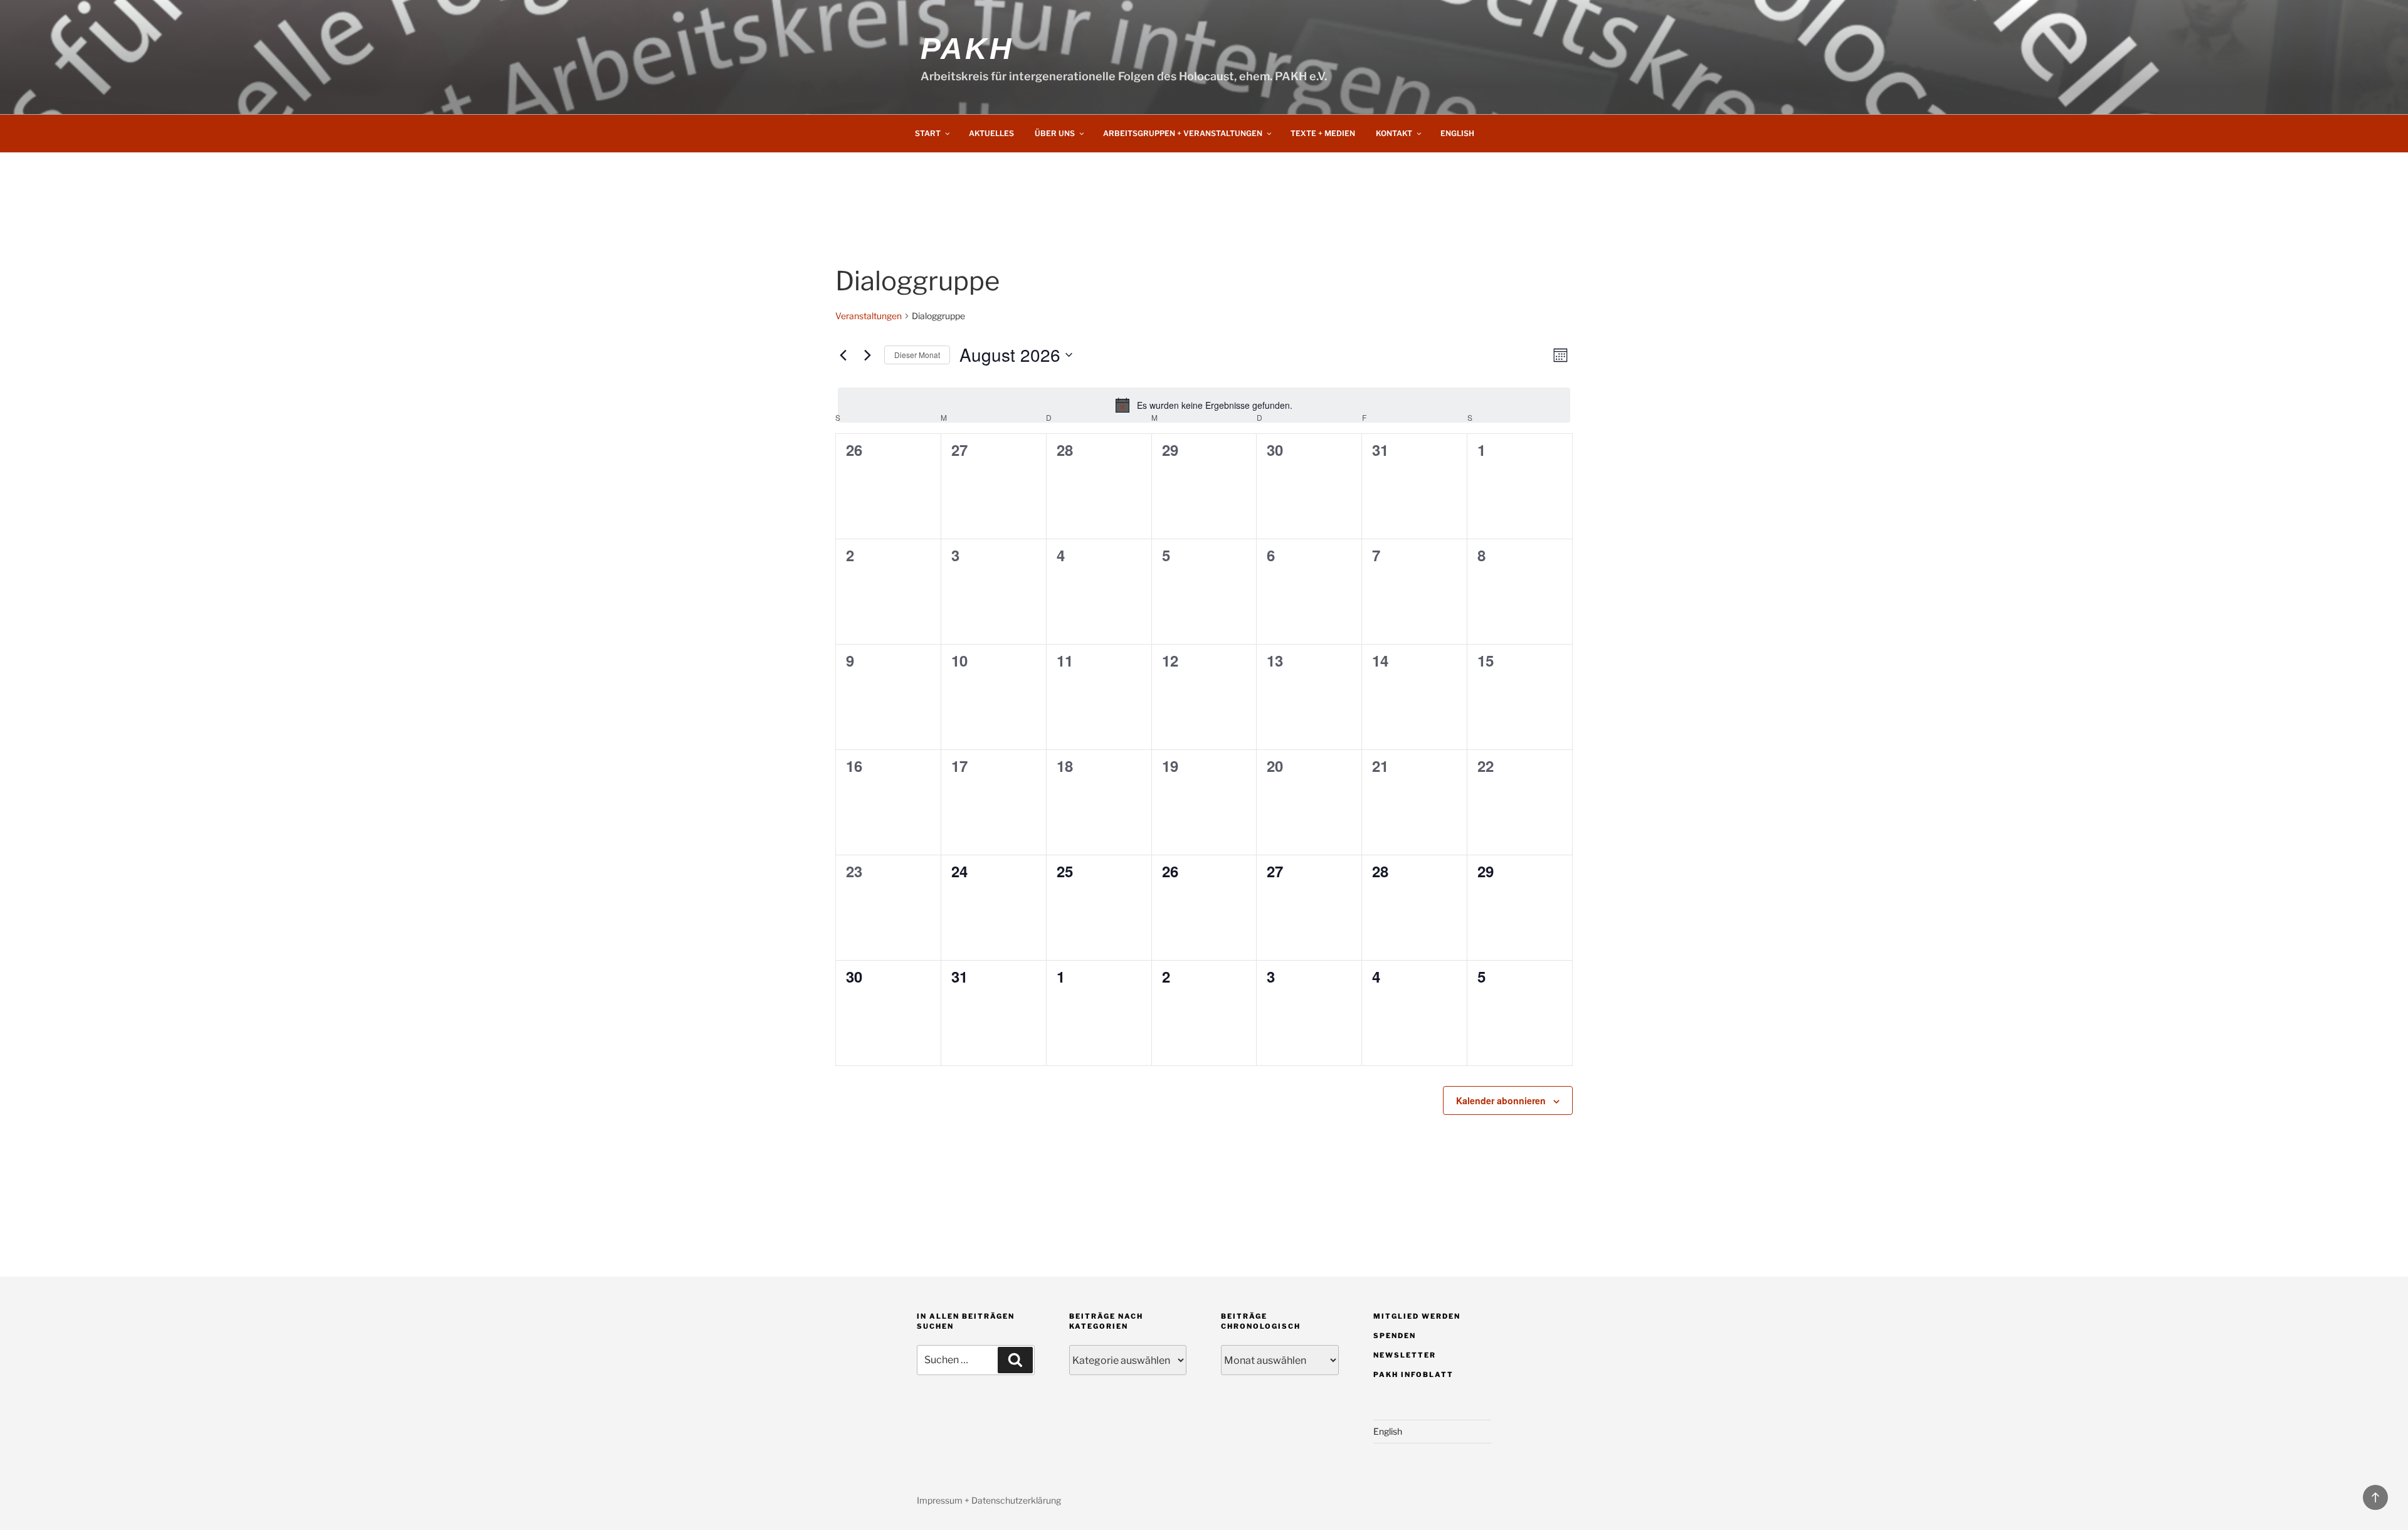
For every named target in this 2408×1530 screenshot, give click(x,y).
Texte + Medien (1323, 133)
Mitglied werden (1417, 1316)
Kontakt (1394, 133)
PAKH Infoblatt (1413, 1374)
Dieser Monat (917, 355)
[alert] (1204, 405)
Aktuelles (991, 133)
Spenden (1395, 1336)
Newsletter (1405, 1355)
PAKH (967, 49)
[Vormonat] (843, 355)
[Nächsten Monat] (867, 355)
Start (928, 133)
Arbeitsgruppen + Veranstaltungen (1183, 133)
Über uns (1055, 133)
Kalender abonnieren (1501, 1100)
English (1457, 133)
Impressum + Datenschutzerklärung (989, 1500)
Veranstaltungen (869, 316)
